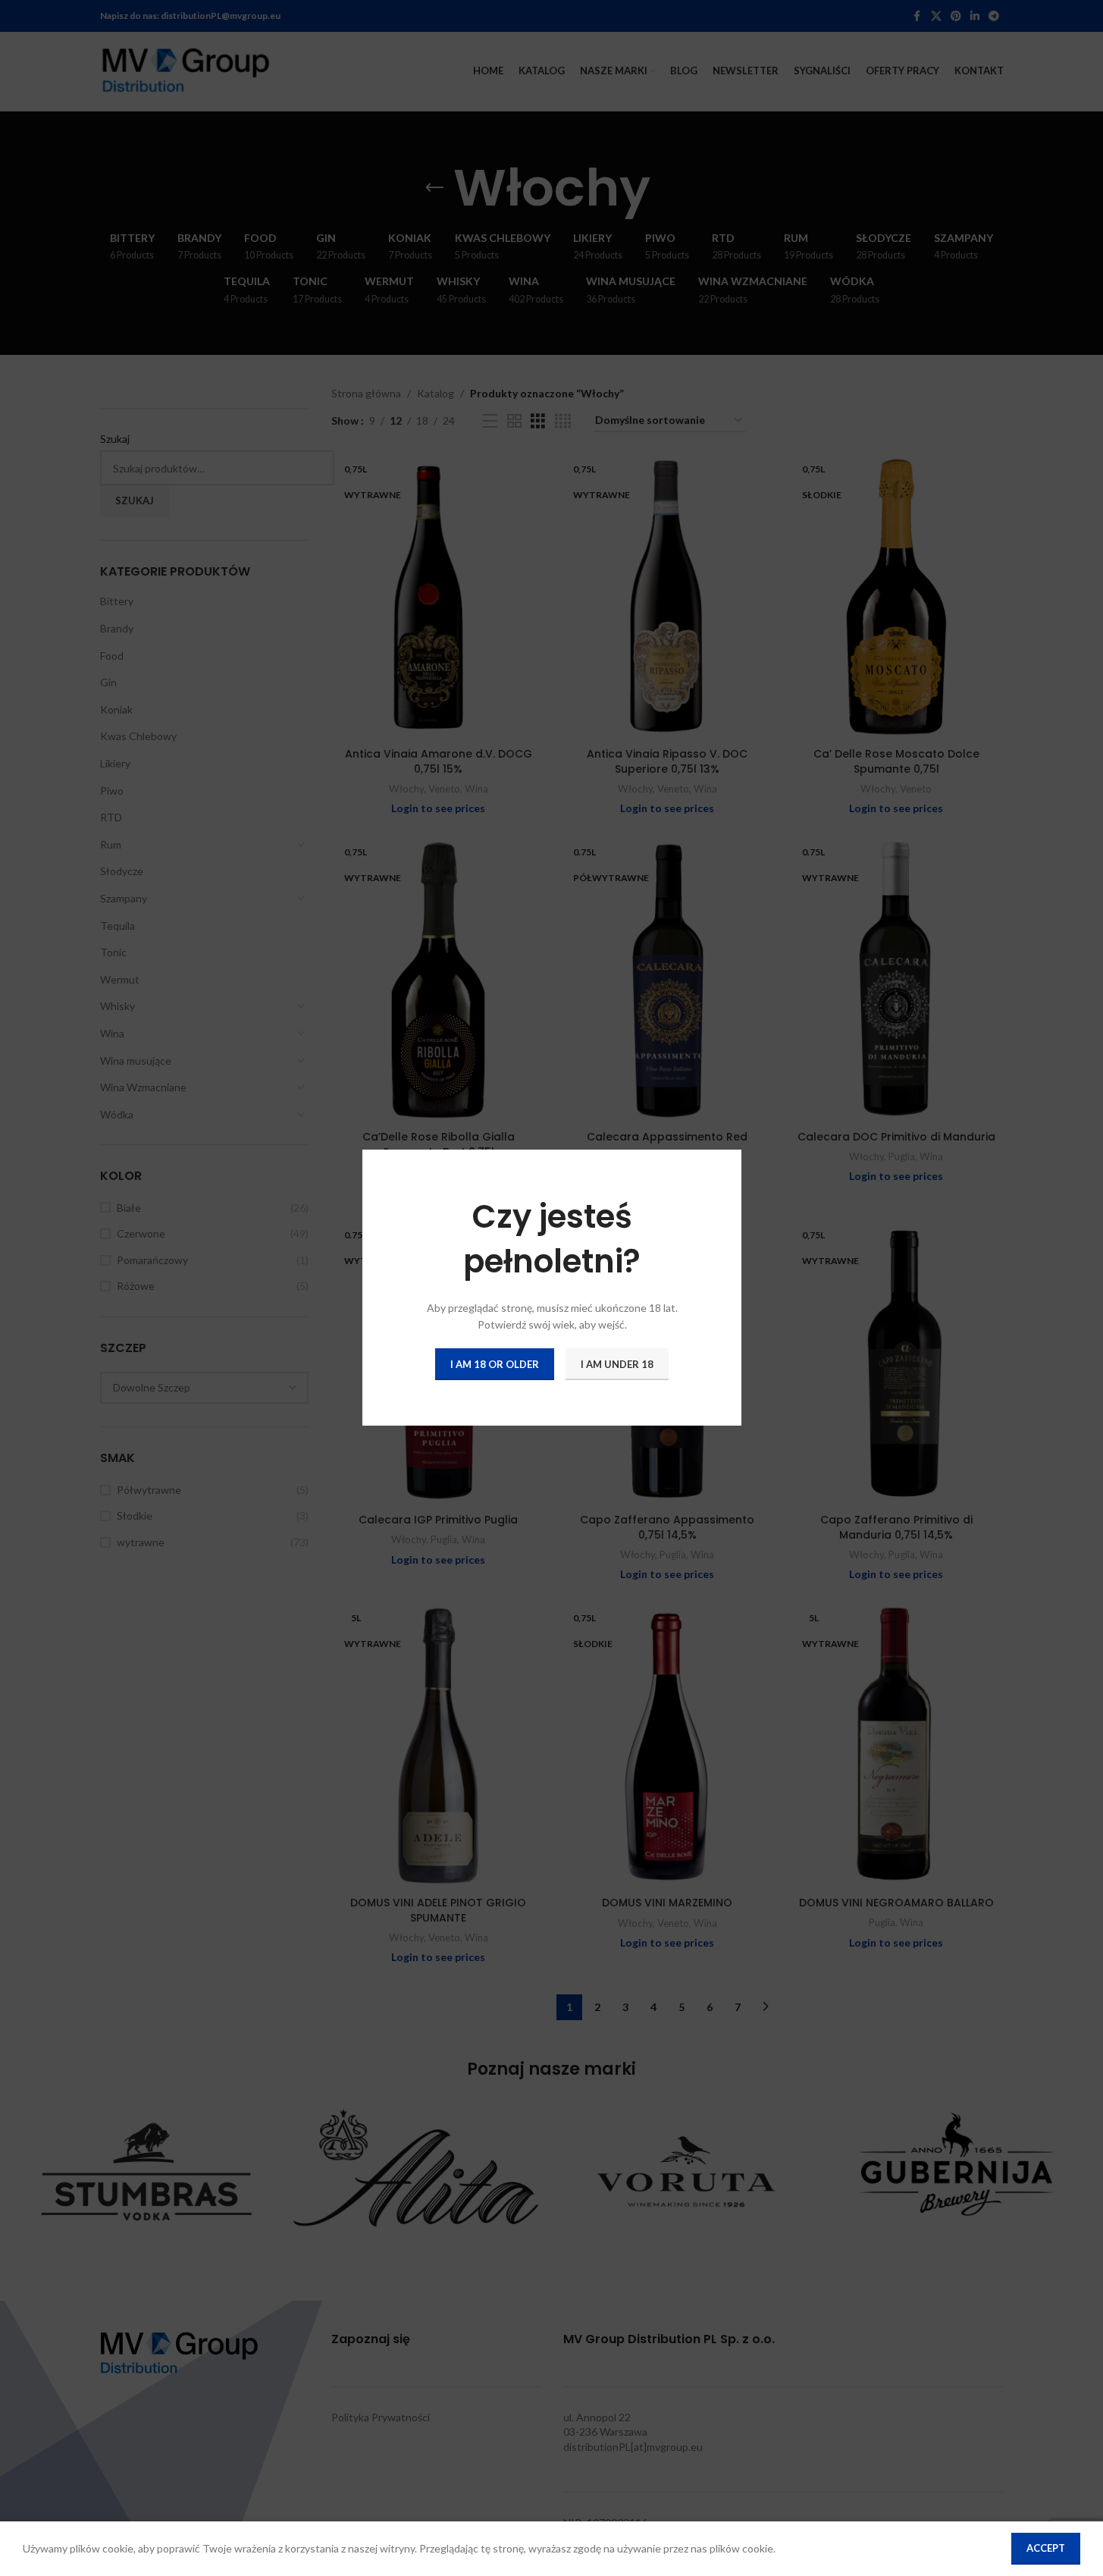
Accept (1046, 2548)
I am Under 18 (617, 1364)
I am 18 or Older (495, 1364)
